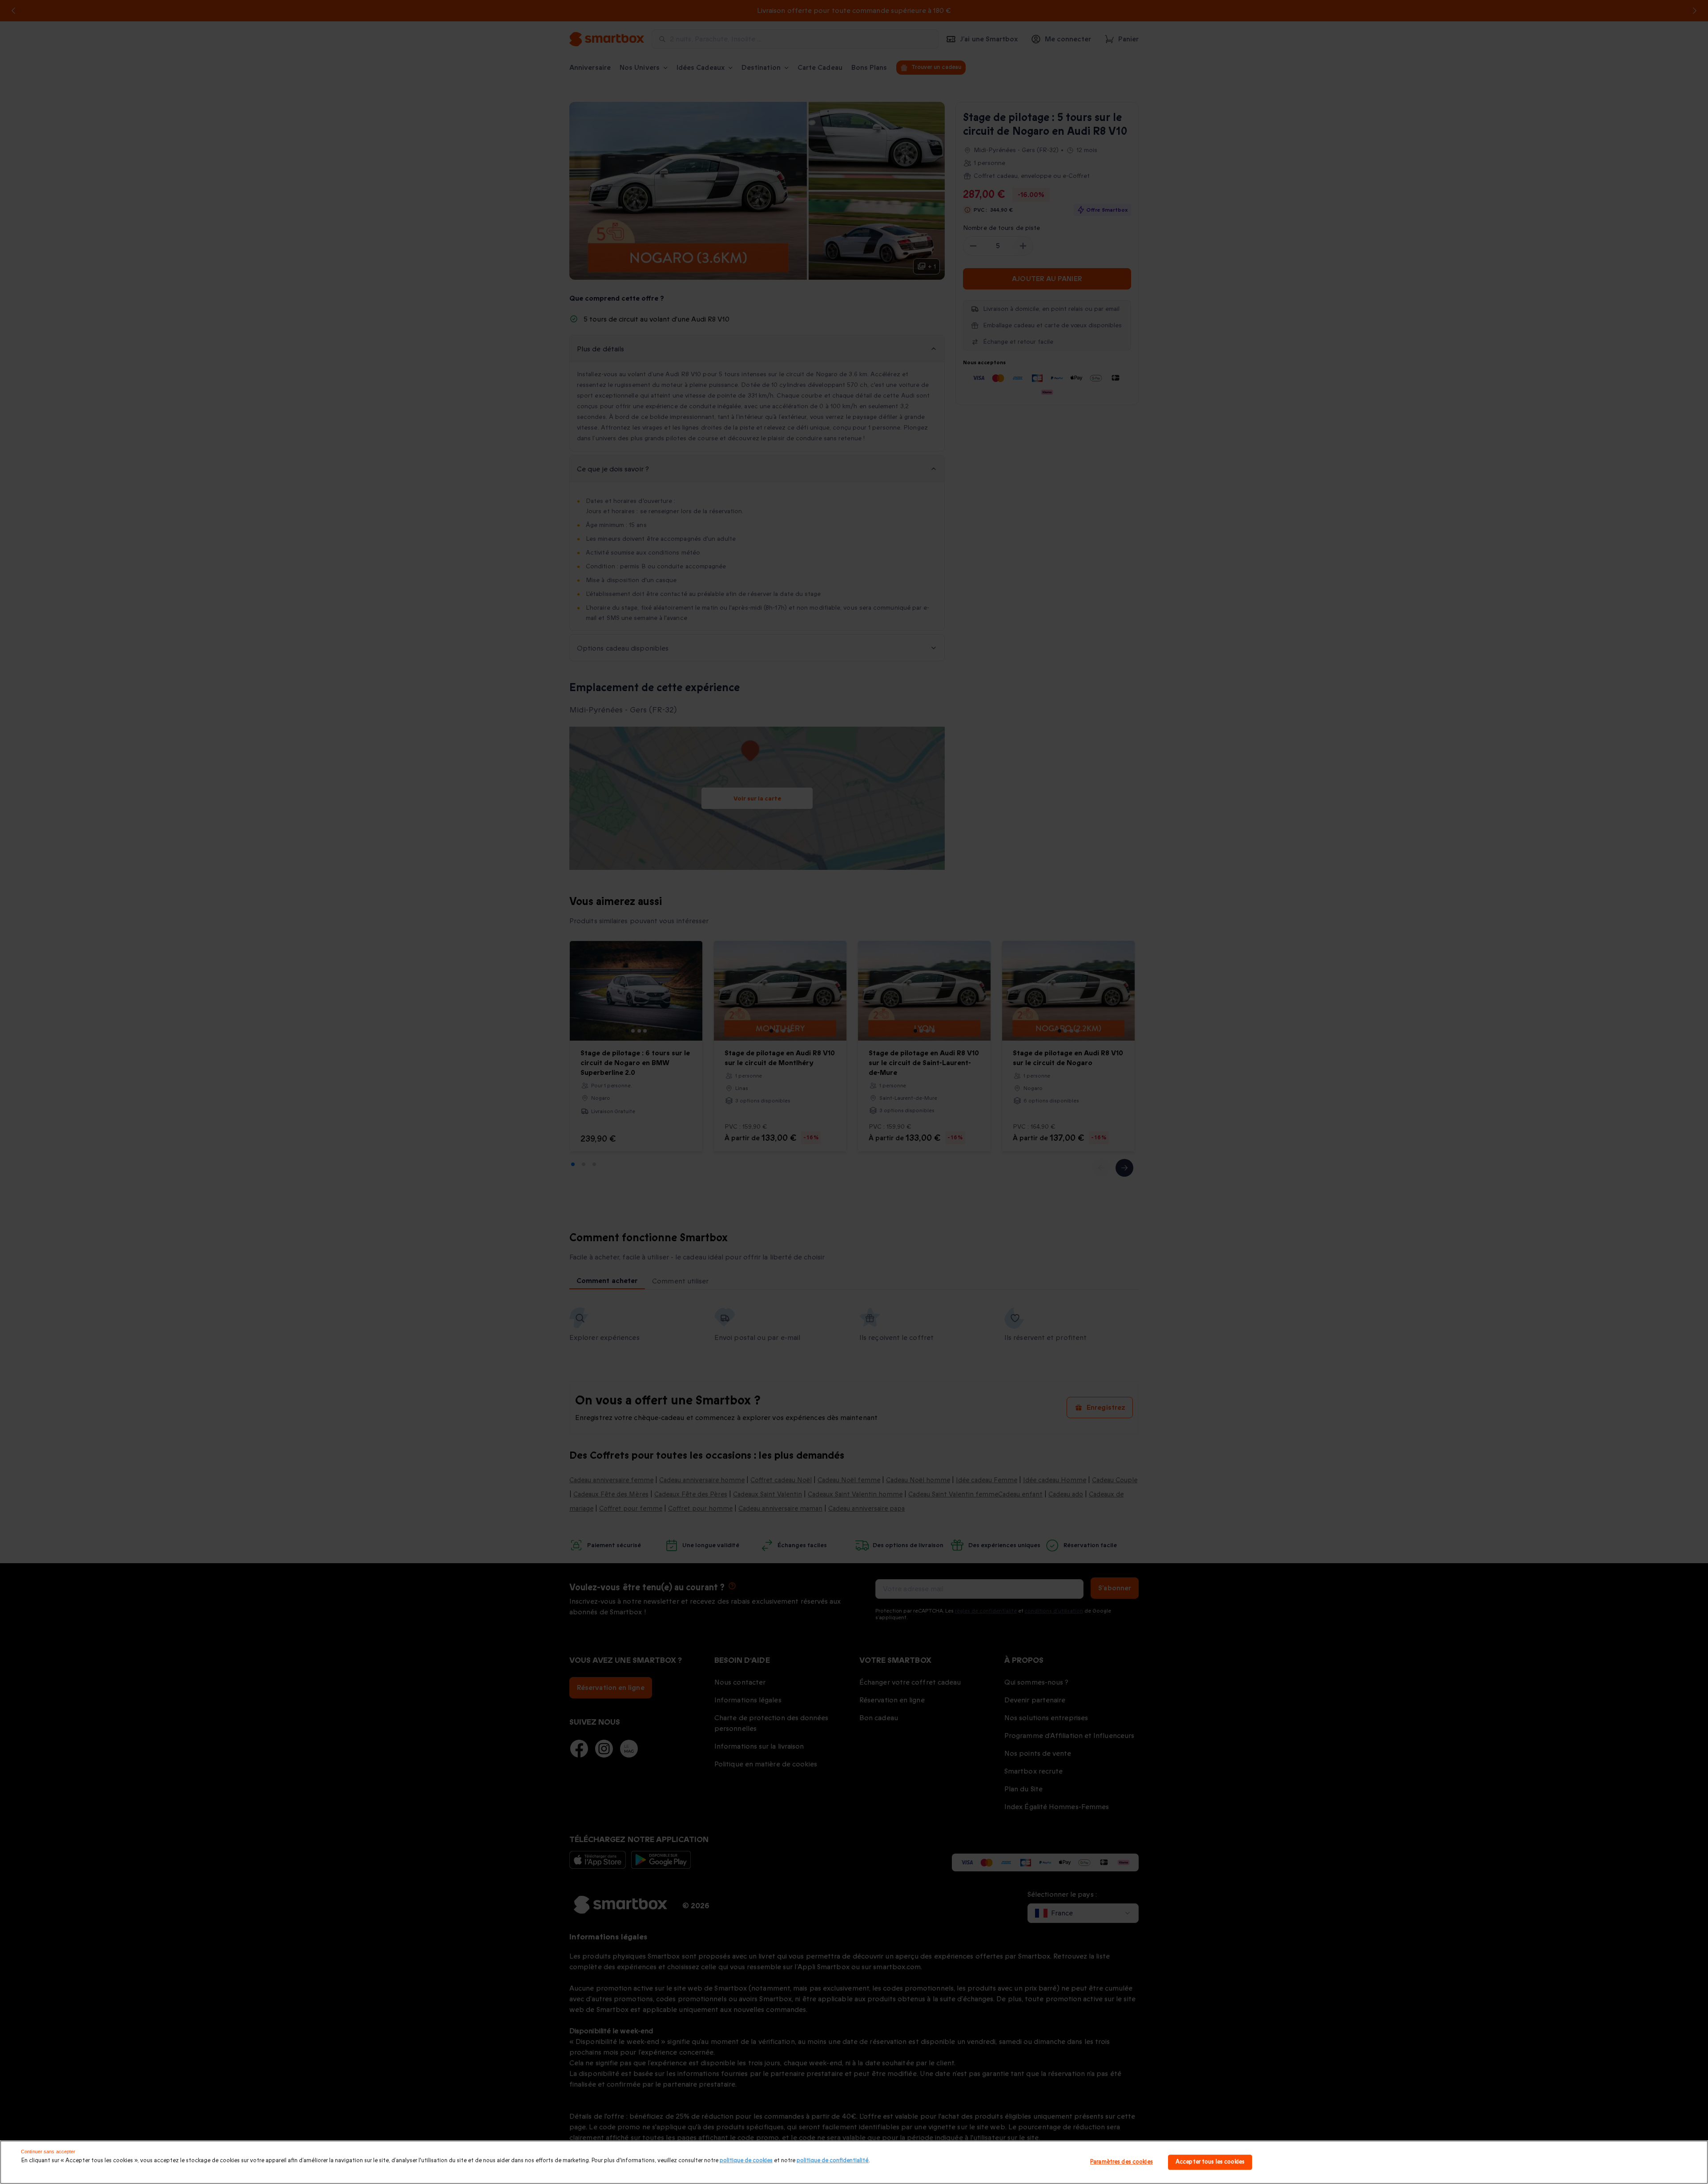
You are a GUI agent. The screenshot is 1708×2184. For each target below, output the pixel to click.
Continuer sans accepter (48, 2152)
